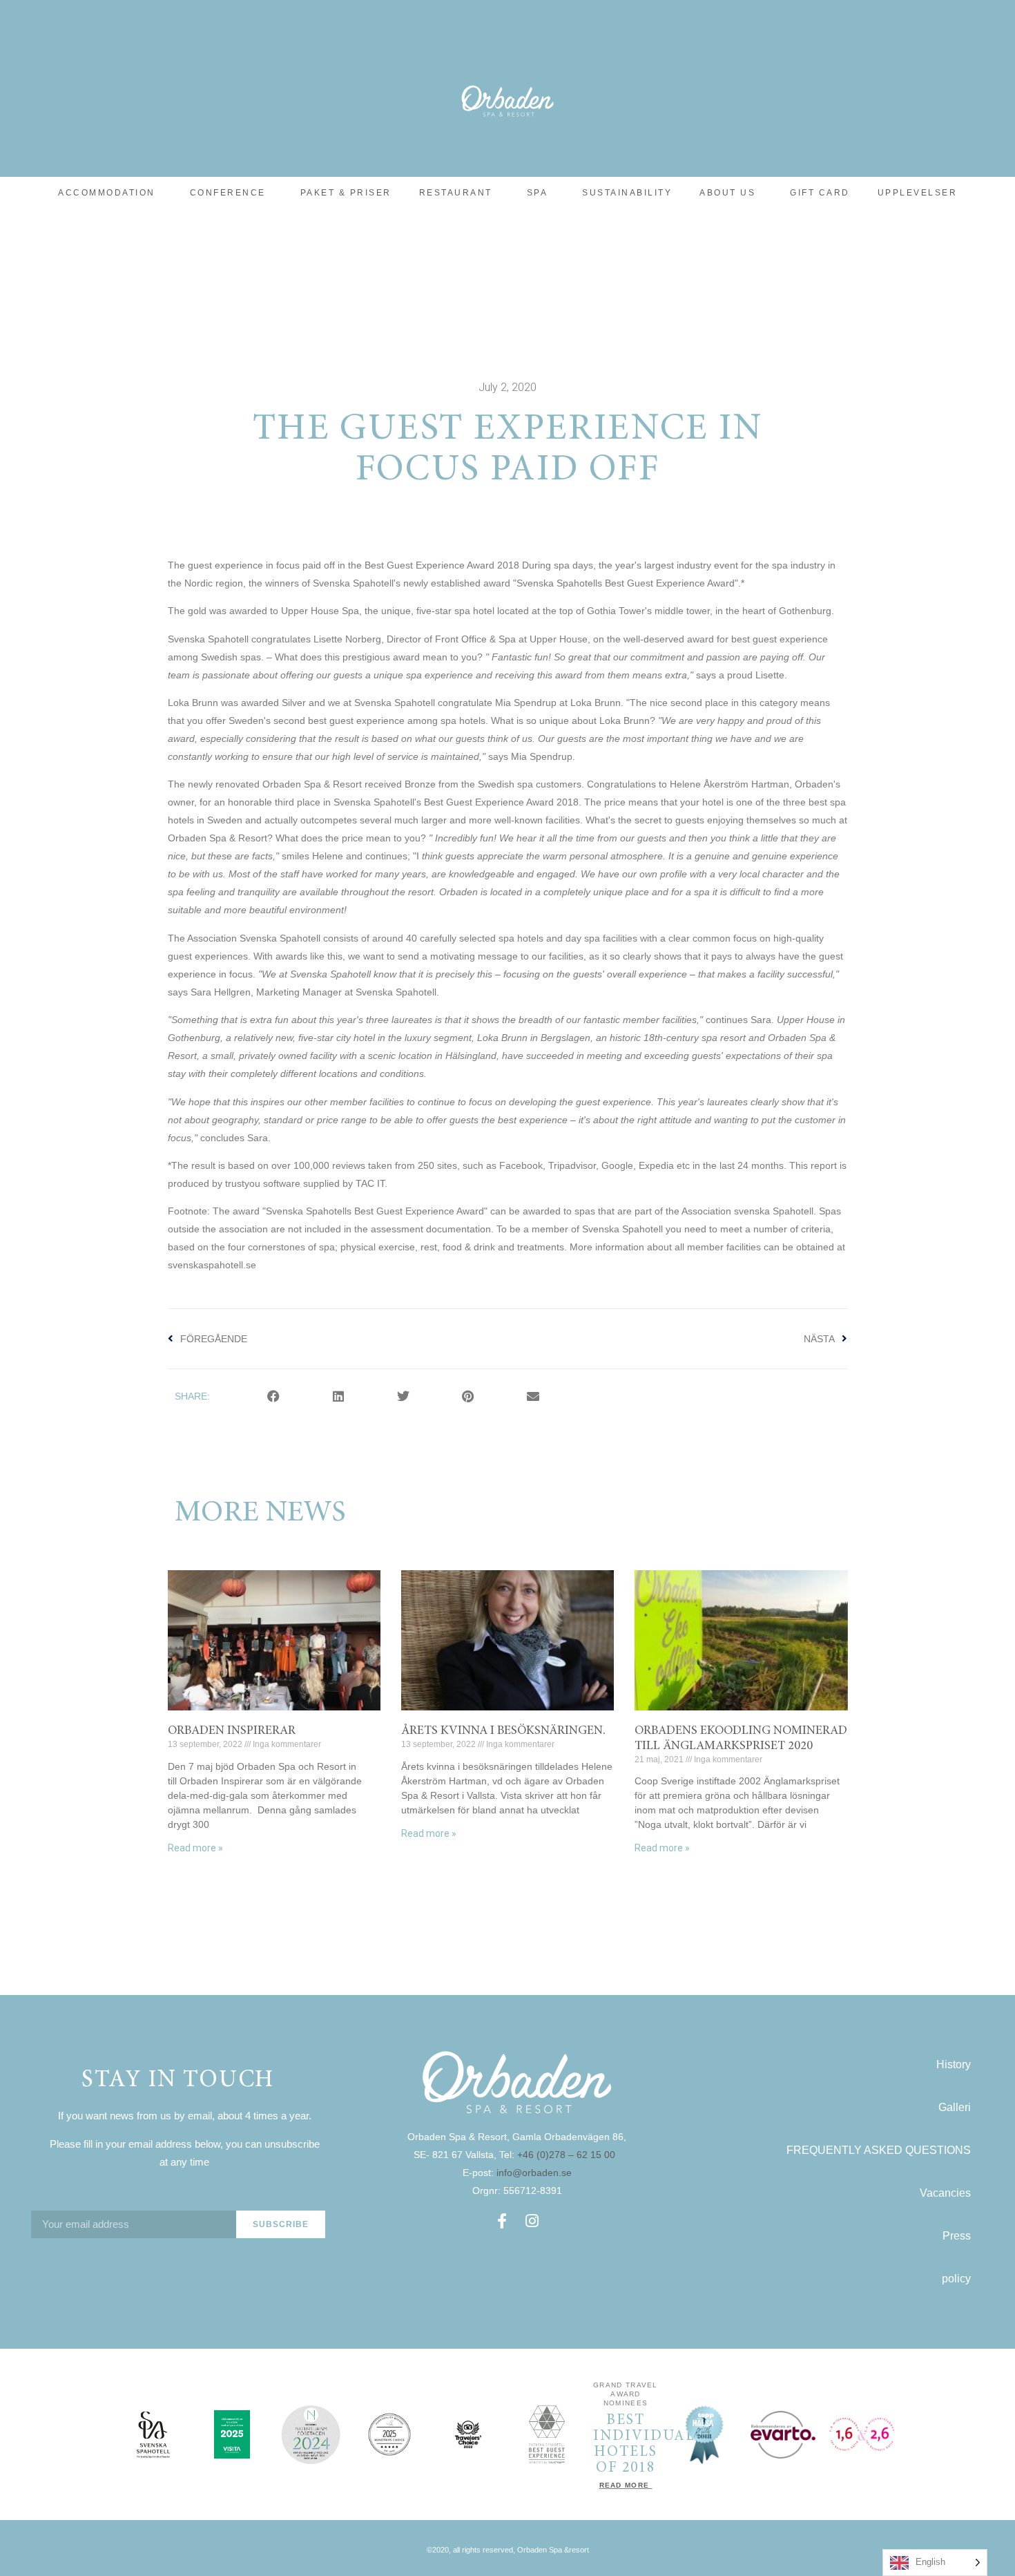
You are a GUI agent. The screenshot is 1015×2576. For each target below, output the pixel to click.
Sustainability (627, 193)
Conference (228, 193)
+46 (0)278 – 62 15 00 (568, 2155)
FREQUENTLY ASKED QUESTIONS (879, 2150)
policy (956, 2279)
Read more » (195, 1848)
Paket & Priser (346, 193)
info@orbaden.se (534, 2173)
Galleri (955, 2107)
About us (727, 193)
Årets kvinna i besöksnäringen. (503, 1731)
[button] (273, 1396)
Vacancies (945, 2193)
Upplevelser (918, 193)
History (954, 2064)
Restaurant (456, 193)
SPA (538, 193)
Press (957, 2236)
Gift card (820, 193)
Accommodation (107, 193)
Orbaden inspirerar (232, 1731)
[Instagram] (532, 2221)
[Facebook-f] (502, 2221)
